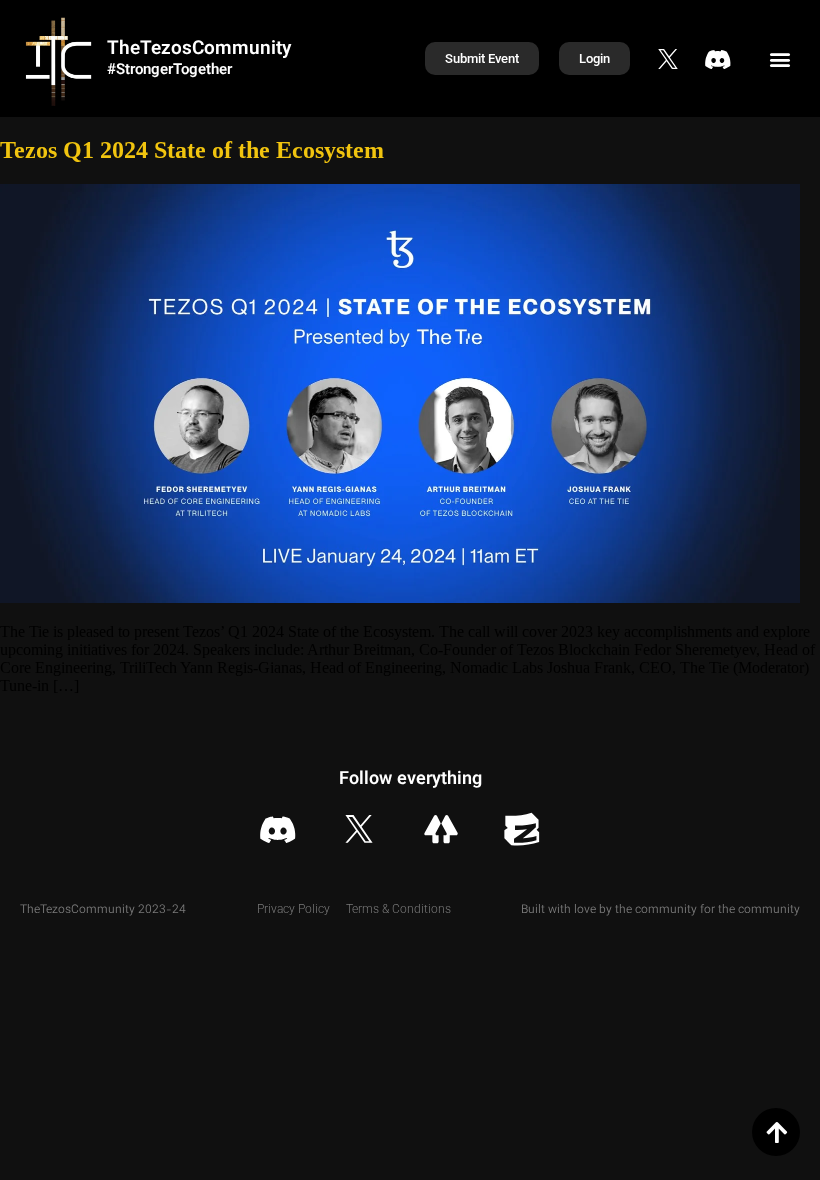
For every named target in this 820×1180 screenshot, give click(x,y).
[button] (780, 58)
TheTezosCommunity (199, 49)
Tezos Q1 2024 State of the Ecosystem (192, 150)
